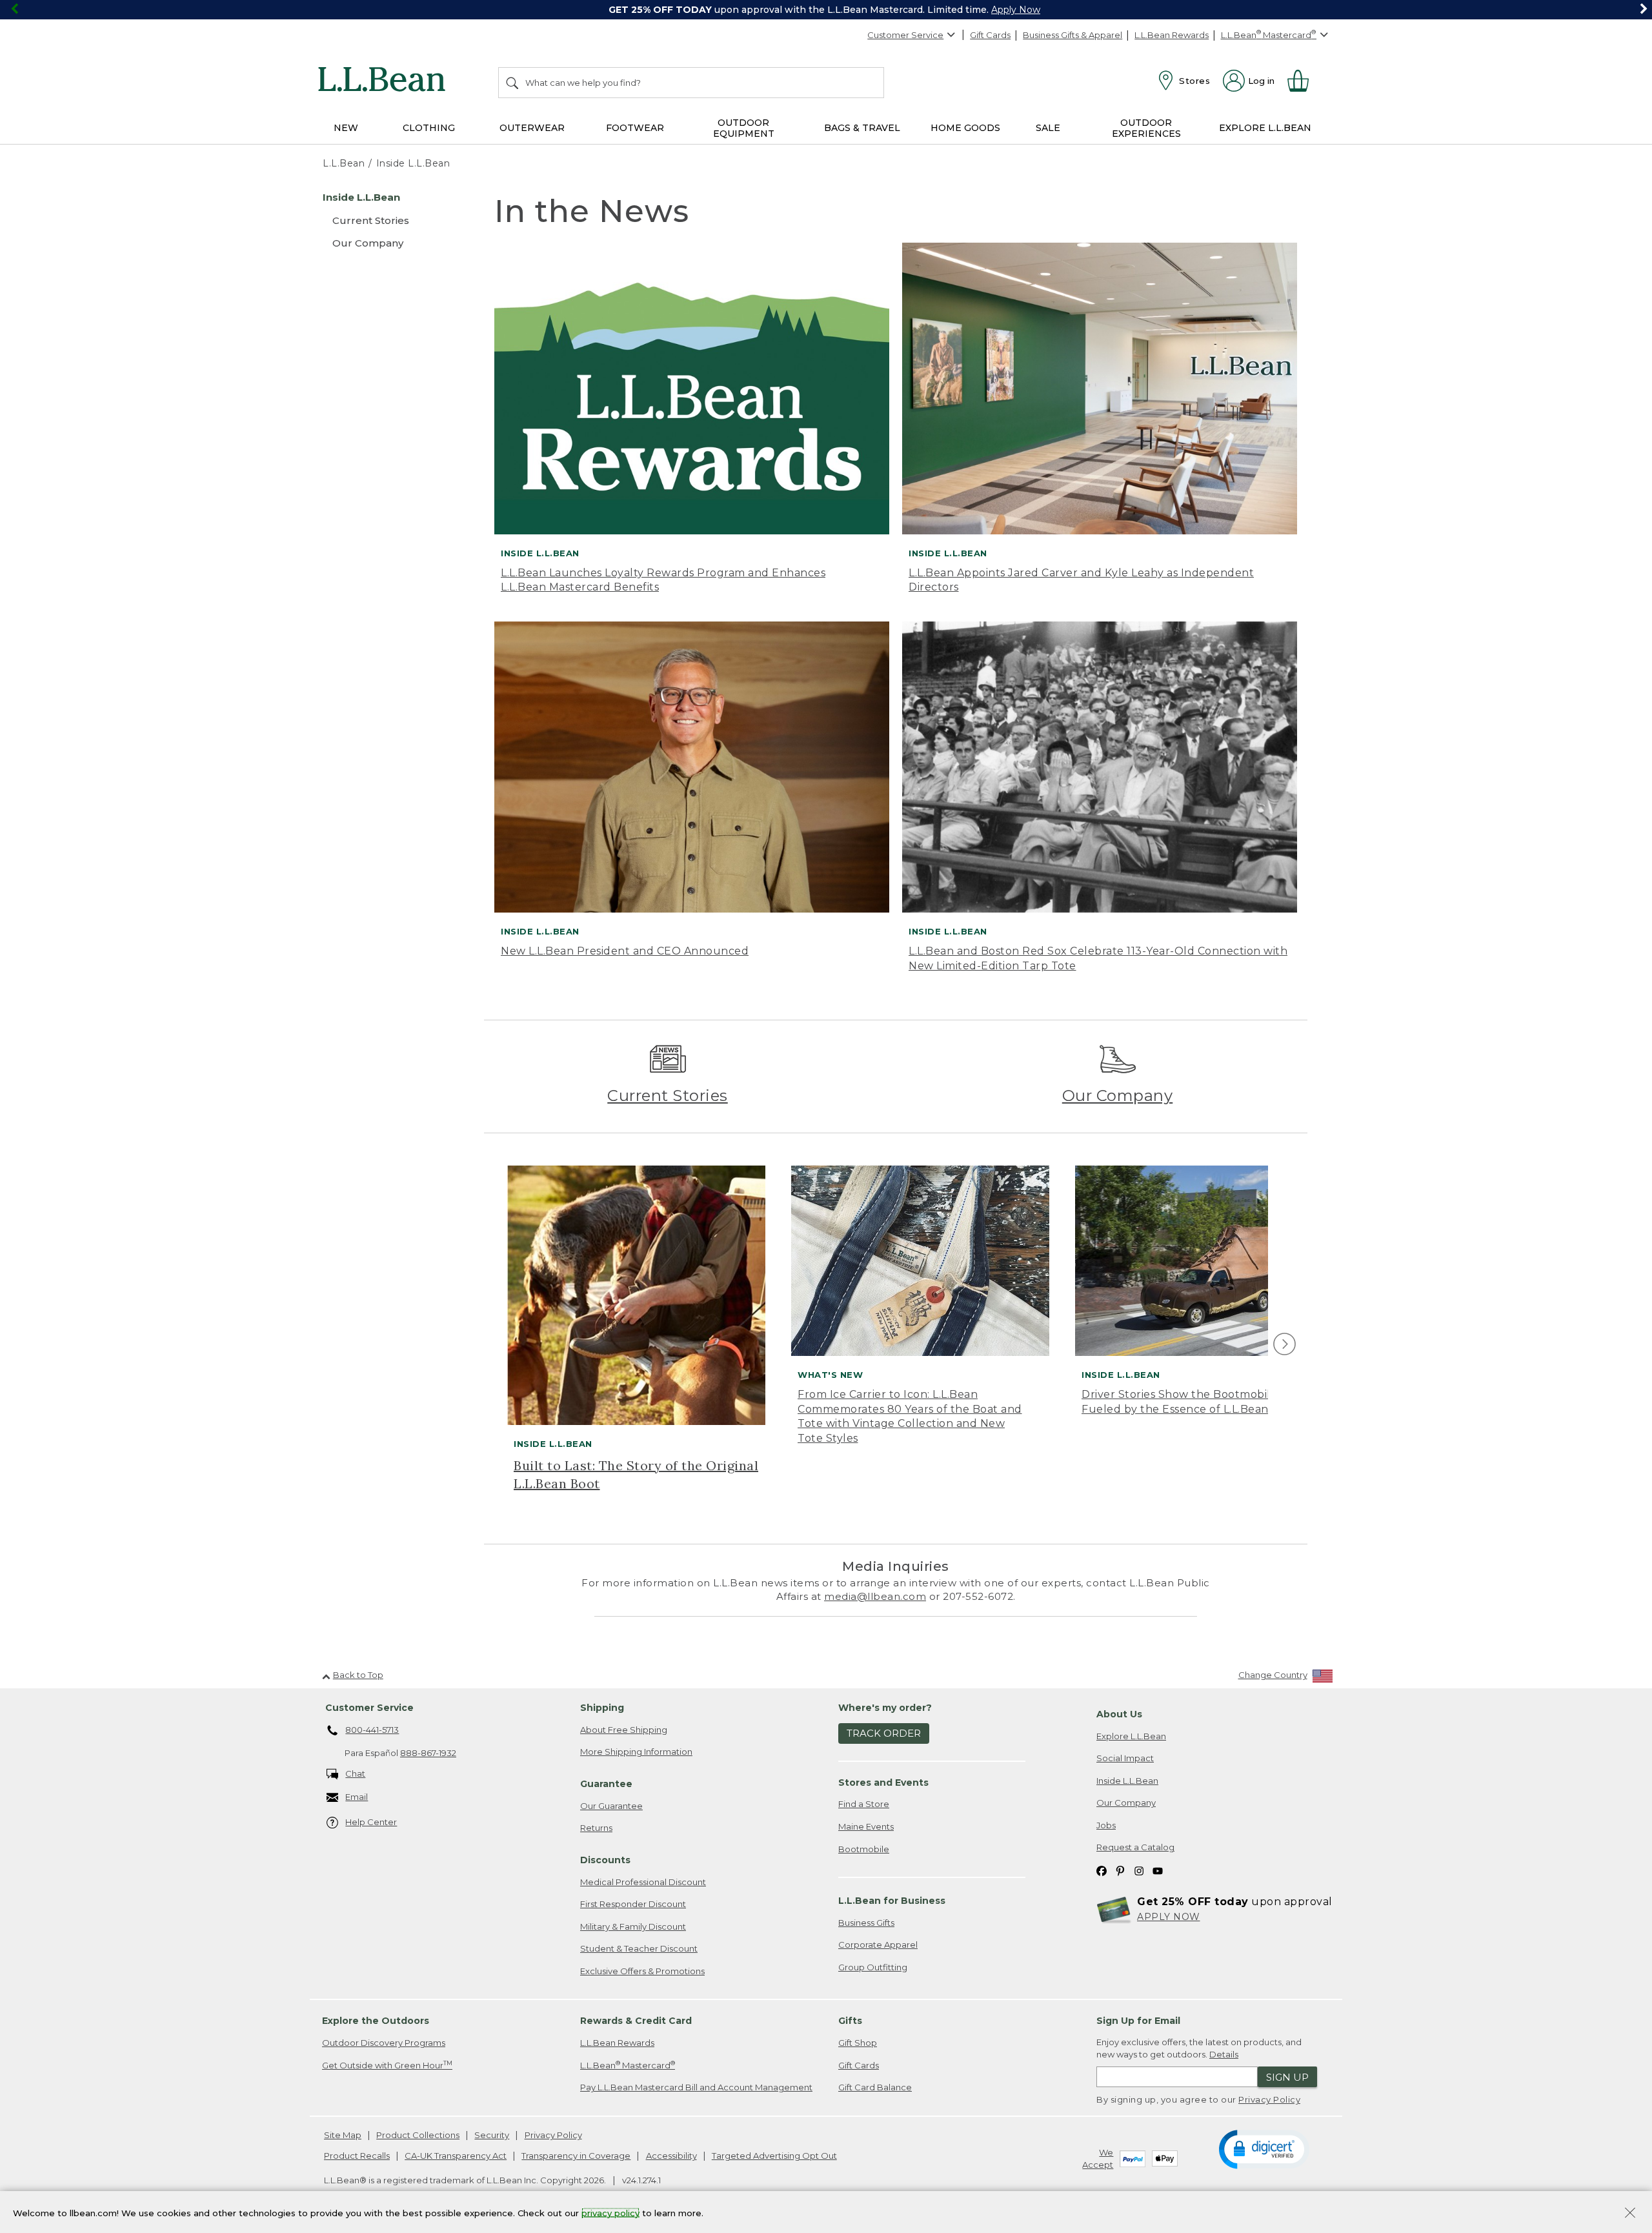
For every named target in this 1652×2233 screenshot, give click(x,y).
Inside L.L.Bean (1127, 1781)
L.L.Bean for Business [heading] (892, 1901)
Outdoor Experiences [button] (1146, 128)
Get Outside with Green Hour (387, 2065)
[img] (1284, 1344)
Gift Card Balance (875, 2087)
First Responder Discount (633, 1904)
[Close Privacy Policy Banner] (1630, 2214)
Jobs (1106, 1825)
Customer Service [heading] (369, 1708)
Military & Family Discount (633, 1926)
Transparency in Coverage (576, 2156)
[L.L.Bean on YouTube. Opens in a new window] (1158, 1870)
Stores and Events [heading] (883, 1783)
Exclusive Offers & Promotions (642, 1971)
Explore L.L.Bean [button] (1265, 128)
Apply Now (1016, 10)
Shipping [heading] (602, 1708)
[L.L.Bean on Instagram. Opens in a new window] (1139, 1870)
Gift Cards (990, 35)
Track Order (884, 1733)
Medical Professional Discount (643, 1882)
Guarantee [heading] (606, 1784)
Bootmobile (864, 1849)
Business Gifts (866, 1923)
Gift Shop (858, 2043)
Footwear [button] (635, 128)
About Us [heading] (1119, 1714)
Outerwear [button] (532, 128)
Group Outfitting (873, 1967)
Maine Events (866, 1826)
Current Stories (668, 1096)
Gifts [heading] (850, 2021)
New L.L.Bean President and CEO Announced (625, 951)
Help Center (371, 1822)
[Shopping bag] (1304, 81)
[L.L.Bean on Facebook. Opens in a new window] (1102, 1870)
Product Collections (418, 2135)
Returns (596, 1828)
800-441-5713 (372, 1730)
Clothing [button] (429, 128)
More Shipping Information (636, 1752)
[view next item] (1283, 1345)
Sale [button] (1048, 128)
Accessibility (671, 2156)
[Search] (513, 83)
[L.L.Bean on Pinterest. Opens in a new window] (1120, 1870)
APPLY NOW (1169, 1917)
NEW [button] (346, 128)
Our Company (1118, 1096)
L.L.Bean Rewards (1172, 35)
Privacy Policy (1269, 2099)
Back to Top (358, 1675)
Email (357, 1797)
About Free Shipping (624, 1730)
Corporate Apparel (878, 1945)
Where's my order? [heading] (885, 1708)
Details (1224, 2054)
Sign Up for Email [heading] (1138, 2021)
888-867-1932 (428, 1753)
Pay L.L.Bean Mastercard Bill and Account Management (696, 2087)
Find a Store (864, 1804)
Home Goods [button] (965, 128)
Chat (355, 1773)
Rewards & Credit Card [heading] (636, 2021)
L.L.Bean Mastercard (628, 2065)
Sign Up (1287, 2077)
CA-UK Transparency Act (456, 2156)
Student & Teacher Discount (639, 1948)
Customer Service (905, 35)
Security (492, 2135)
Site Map (343, 2135)
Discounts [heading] (605, 1860)
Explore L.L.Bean (1131, 1736)
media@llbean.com (875, 1596)
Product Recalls (357, 2156)
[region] (826, 10)
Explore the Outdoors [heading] (376, 2021)
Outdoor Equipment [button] (744, 128)
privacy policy (610, 2212)
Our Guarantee (611, 1806)
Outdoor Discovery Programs (384, 2043)
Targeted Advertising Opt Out (774, 2156)
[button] (1264, 2148)
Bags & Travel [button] (862, 128)
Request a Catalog (1135, 1847)
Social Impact (1125, 1758)
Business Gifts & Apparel (1073, 35)
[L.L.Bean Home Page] (385, 81)
